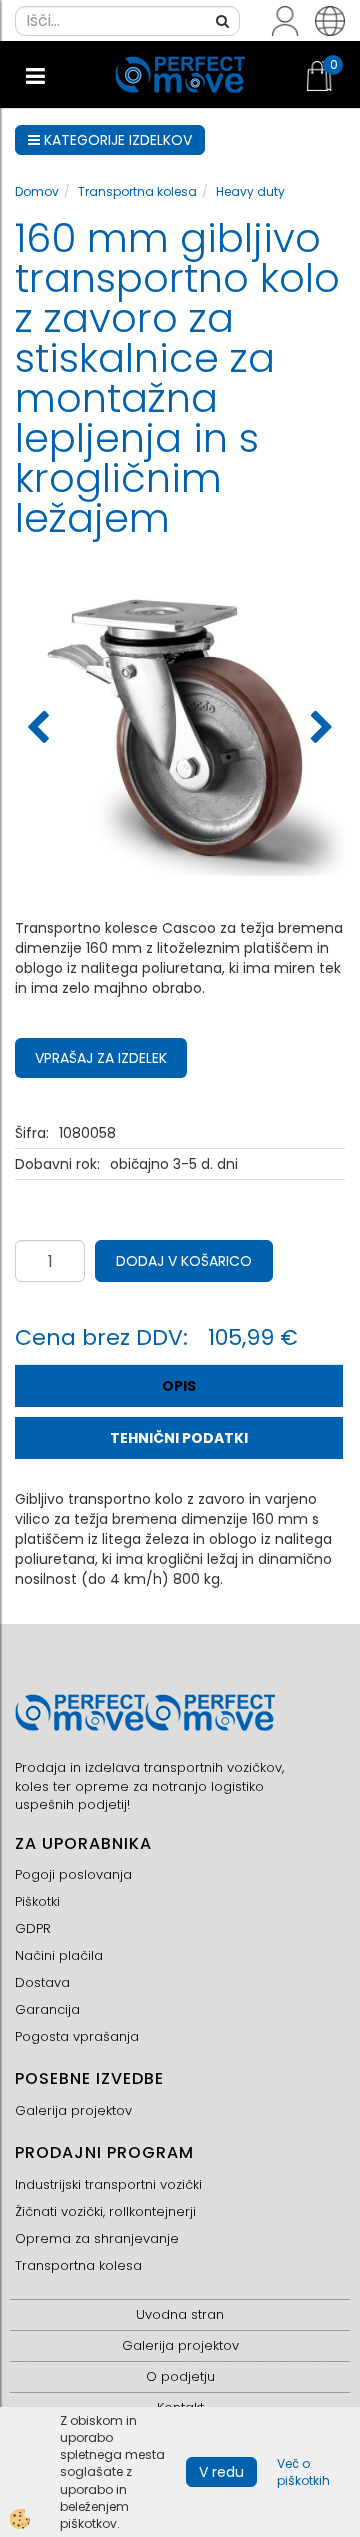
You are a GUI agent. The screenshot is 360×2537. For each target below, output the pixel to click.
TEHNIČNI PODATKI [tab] (179, 1438)
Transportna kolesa (137, 191)
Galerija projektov (73, 2110)
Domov (37, 191)
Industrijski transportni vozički (108, 2184)
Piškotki (37, 1901)
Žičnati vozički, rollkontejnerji (105, 2211)
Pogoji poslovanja (73, 1874)
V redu (221, 2472)
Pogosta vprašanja (77, 2036)
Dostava (42, 1982)
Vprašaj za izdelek (101, 1058)
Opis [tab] (179, 1386)
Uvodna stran (180, 2314)
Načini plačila (59, 1955)
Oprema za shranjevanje (97, 2238)
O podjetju (180, 2376)
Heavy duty (250, 191)
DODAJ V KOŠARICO (184, 1261)
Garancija (47, 2009)
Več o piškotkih (303, 2472)
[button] (319, 729)
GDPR (33, 1928)
